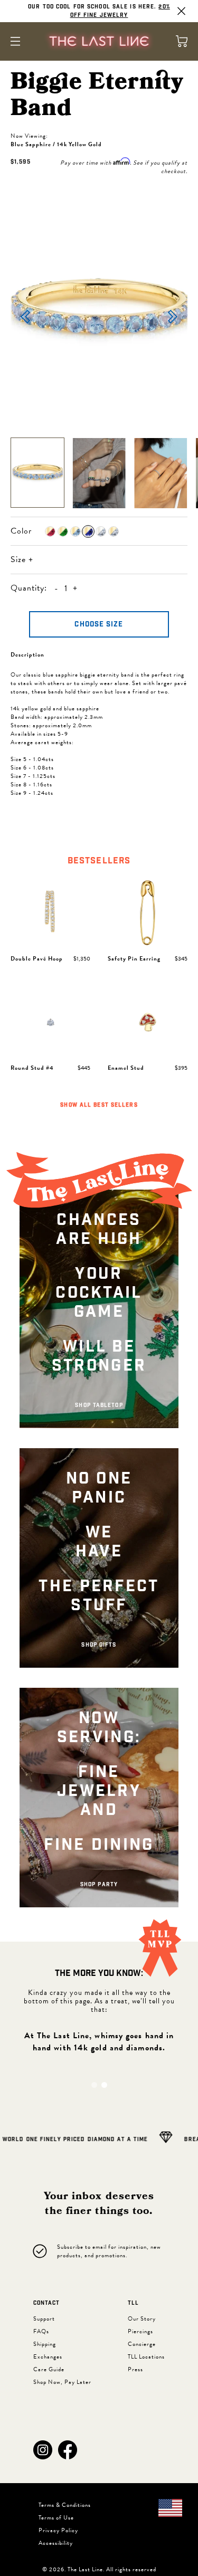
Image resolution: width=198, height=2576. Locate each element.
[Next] (173, 318)
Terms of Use (56, 2518)
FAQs (41, 2331)
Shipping (45, 2344)
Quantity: (29, 588)
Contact (46, 2303)
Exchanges (48, 2357)
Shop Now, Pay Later (62, 2382)
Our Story (142, 2319)
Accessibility (56, 2543)
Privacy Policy (58, 2530)
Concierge (142, 2344)
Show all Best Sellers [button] (99, 1105)
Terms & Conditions (65, 2505)
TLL (133, 2303)
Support (44, 2319)
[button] (43, 2450)
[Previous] (25, 318)
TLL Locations (146, 2357)
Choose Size (99, 625)
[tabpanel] (99, 995)
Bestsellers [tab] (99, 861)
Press (135, 2369)
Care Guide (49, 2369)
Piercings (140, 2331)
